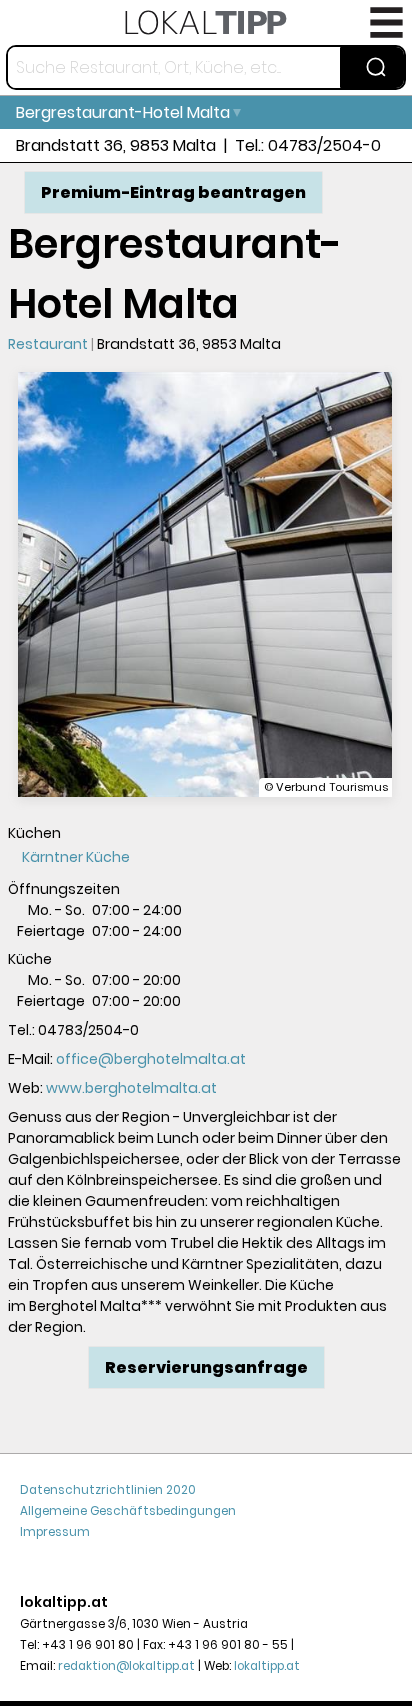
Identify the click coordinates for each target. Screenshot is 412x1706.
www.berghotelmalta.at (131, 1088)
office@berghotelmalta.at (151, 1059)
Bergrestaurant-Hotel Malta (123, 112)
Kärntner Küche (76, 857)
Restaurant (48, 344)
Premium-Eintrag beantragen (173, 192)
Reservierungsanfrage (206, 1367)
